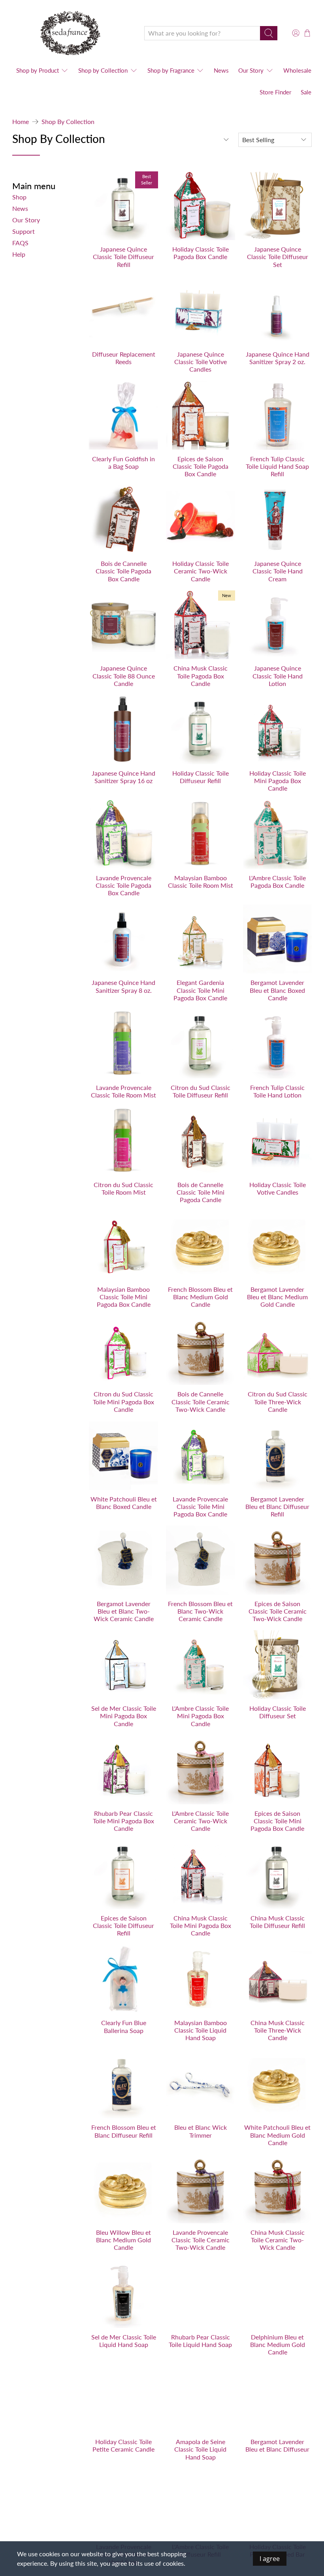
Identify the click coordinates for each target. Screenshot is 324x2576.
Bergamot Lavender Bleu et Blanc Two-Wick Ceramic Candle (124, 1611)
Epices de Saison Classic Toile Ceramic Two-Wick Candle (278, 1611)
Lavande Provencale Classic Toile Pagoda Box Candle (123, 885)
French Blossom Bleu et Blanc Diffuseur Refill (124, 2131)
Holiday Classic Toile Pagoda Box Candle (201, 253)
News (221, 70)
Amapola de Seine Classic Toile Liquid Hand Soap (200, 2449)
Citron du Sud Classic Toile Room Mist (123, 1188)
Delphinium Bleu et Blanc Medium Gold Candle (278, 2344)
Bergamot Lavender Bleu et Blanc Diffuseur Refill (277, 1506)
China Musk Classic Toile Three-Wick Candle (278, 2030)
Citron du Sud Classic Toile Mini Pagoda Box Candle (123, 1401)
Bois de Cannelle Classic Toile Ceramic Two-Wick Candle (201, 1401)
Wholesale (297, 70)
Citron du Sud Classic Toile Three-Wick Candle (278, 1401)
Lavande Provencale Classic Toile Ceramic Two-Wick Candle (201, 2240)
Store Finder (275, 92)
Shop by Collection (68, 122)
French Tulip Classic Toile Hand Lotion (277, 1091)
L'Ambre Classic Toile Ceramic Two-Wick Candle (200, 1821)
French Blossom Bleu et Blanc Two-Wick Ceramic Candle (200, 1611)
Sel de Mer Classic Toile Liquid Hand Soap (124, 2341)
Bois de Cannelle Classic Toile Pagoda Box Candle (123, 571)
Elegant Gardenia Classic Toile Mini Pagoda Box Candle (200, 990)
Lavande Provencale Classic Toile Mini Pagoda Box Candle (200, 1506)
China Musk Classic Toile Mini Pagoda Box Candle (201, 1925)
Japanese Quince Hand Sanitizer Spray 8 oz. (123, 986)
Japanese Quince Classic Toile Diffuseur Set (278, 256)
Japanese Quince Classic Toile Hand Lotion (278, 675)
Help (19, 254)
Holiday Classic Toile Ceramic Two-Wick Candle (201, 571)
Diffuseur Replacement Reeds (124, 358)
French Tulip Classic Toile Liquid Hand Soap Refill (277, 466)
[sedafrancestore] (72, 33)
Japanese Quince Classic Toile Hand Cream (278, 571)
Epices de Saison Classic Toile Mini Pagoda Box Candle (277, 1821)
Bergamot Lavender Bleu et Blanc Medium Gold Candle (277, 1297)
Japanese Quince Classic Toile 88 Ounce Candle (124, 675)
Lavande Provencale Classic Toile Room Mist (123, 1091)
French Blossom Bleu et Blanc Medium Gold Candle (200, 1297)
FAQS (20, 243)
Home (21, 122)
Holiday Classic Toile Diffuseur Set (278, 1712)
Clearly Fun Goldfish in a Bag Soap (123, 462)
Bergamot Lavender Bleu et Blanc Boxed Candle (277, 990)
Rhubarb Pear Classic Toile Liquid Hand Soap (200, 2341)
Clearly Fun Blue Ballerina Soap (124, 2026)
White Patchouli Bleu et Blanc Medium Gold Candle (277, 2135)
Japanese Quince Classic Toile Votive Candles (201, 362)
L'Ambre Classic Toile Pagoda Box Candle (277, 881)
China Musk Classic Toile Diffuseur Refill (277, 1922)
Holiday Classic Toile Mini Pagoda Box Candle (278, 781)
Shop (19, 197)
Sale (306, 92)
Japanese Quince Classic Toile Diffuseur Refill (123, 256)
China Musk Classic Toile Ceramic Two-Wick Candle (278, 2240)
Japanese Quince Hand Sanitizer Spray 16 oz (123, 777)
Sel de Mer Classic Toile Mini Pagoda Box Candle (124, 1716)
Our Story (251, 70)
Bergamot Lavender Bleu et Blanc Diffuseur (277, 2445)
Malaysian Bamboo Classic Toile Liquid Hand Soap (201, 2030)
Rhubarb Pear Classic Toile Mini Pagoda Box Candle (123, 1821)
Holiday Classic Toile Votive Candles (278, 1188)
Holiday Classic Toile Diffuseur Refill (201, 777)
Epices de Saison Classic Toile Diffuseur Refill (123, 1925)
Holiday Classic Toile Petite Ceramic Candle (123, 2445)
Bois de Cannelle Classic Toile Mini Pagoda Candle (201, 1192)
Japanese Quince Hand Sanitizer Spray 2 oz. (278, 358)
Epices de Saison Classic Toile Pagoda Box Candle (201, 466)
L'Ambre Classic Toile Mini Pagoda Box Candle (200, 1716)
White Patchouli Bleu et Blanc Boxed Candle (124, 1503)
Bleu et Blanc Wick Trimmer (201, 2131)
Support (24, 231)
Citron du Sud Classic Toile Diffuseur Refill (201, 1091)
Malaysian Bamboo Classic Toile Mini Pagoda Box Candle (124, 1297)
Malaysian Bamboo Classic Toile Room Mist (201, 881)
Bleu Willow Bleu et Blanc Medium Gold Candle (123, 2240)
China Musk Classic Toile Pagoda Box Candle (201, 675)
